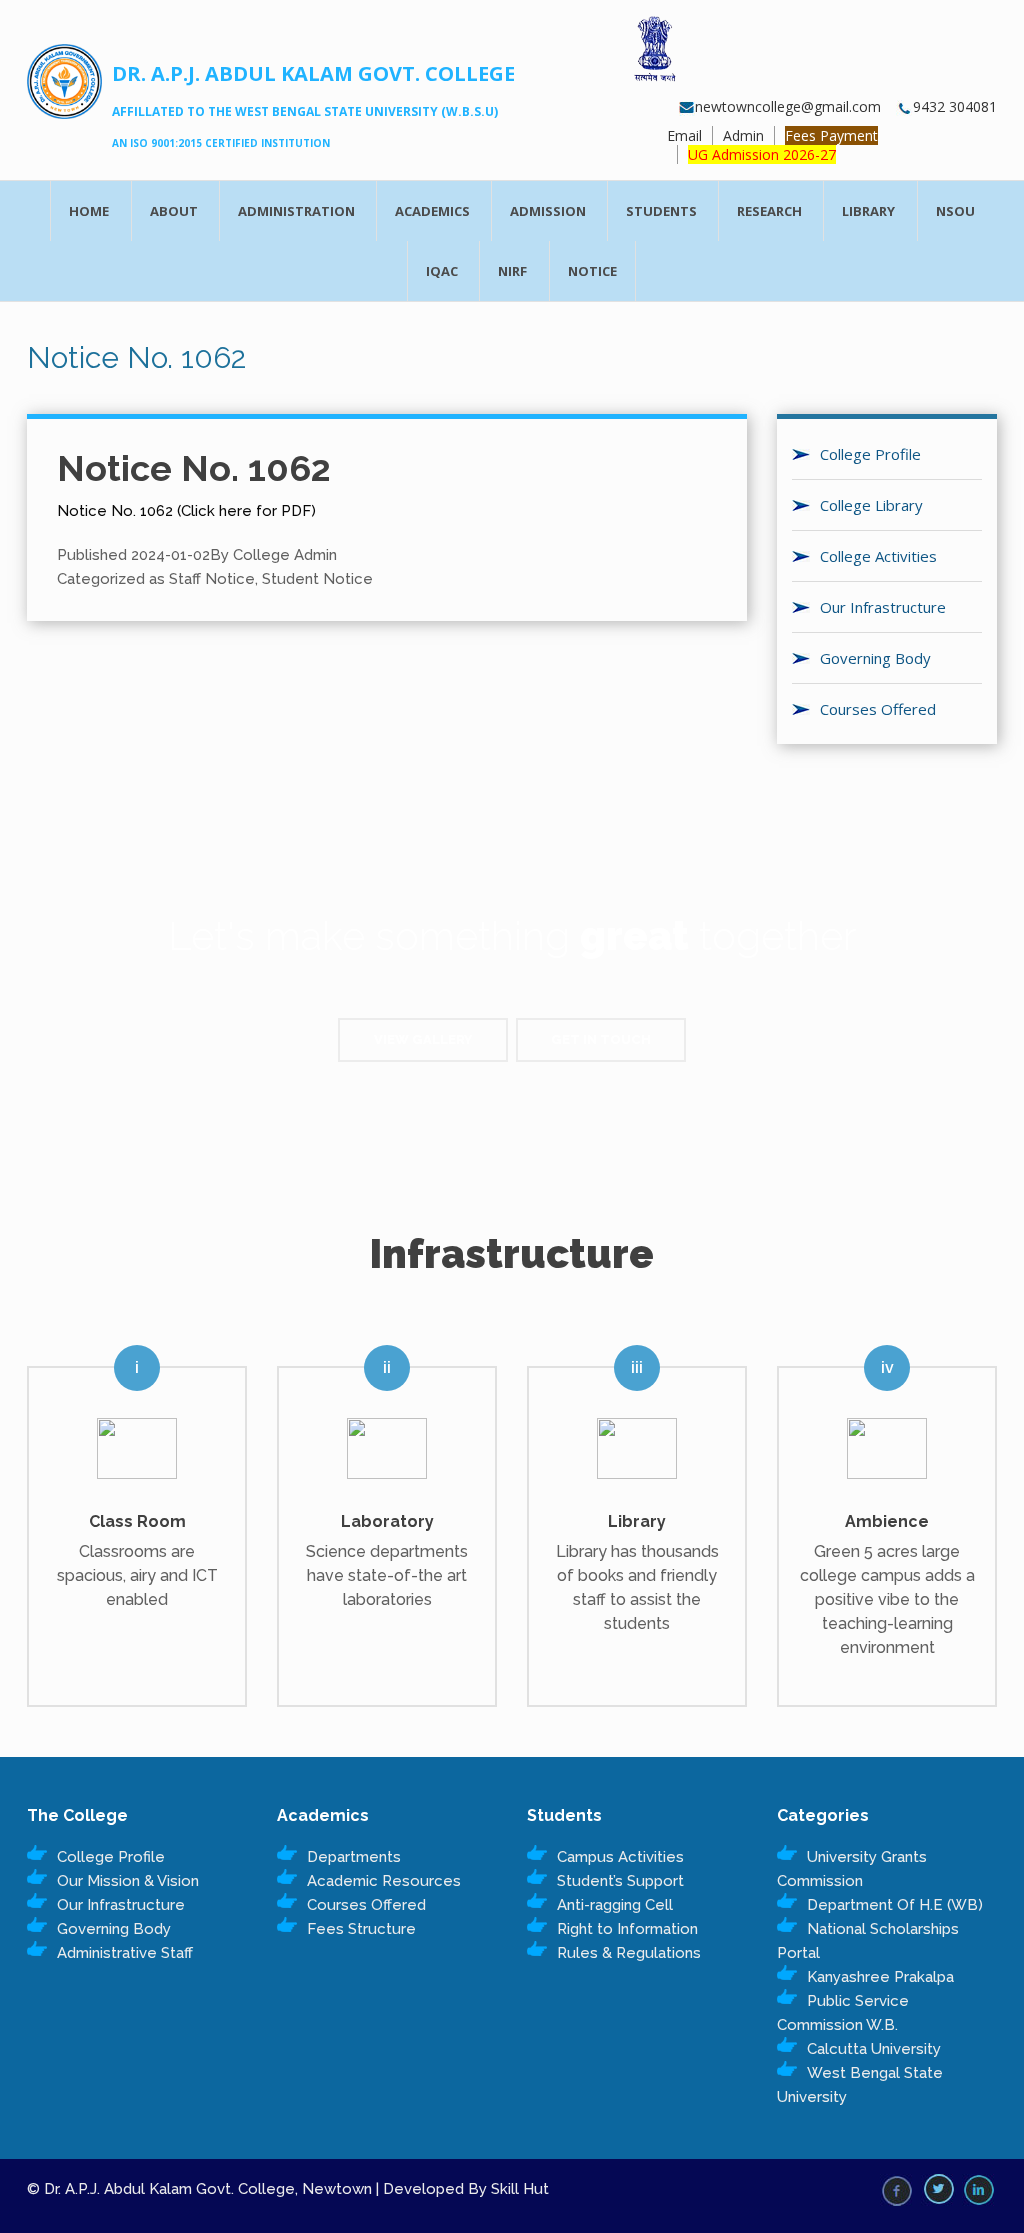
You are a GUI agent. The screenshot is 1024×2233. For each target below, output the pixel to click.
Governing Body (114, 1929)
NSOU (955, 211)
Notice (592, 271)
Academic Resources (384, 1881)
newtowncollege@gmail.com (788, 106)
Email (684, 135)
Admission (548, 211)
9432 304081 (955, 106)
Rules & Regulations (629, 1953)
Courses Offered (366, 1905)
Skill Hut (520, 2189)
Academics (432, 211)
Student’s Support (620, 1881)
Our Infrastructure (121, 1905)
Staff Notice (212, 579)
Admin (743, 135)
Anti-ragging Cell (615, 1905)
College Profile (111, 1857)
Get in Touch (601, 1039)
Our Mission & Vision (128, 1881)
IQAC (442, 271)
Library (868, 211)
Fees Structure (361, 1929)
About (174, 211)
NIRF (512, 271)
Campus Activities (620, 1857)
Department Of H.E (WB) (895, 1905)
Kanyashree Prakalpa (880, 1977)
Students (661, 211)
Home (89, 211)
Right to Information (627, 1929)
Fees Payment (831, 135)
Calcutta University (874, 2049)
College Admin (285, 555)
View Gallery (423, 1039)
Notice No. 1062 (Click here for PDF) (186, 511)
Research (769, 211)
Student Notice (317, 579)
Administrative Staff (125, 1953)
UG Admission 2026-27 (762, 154)
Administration (296, 211)
